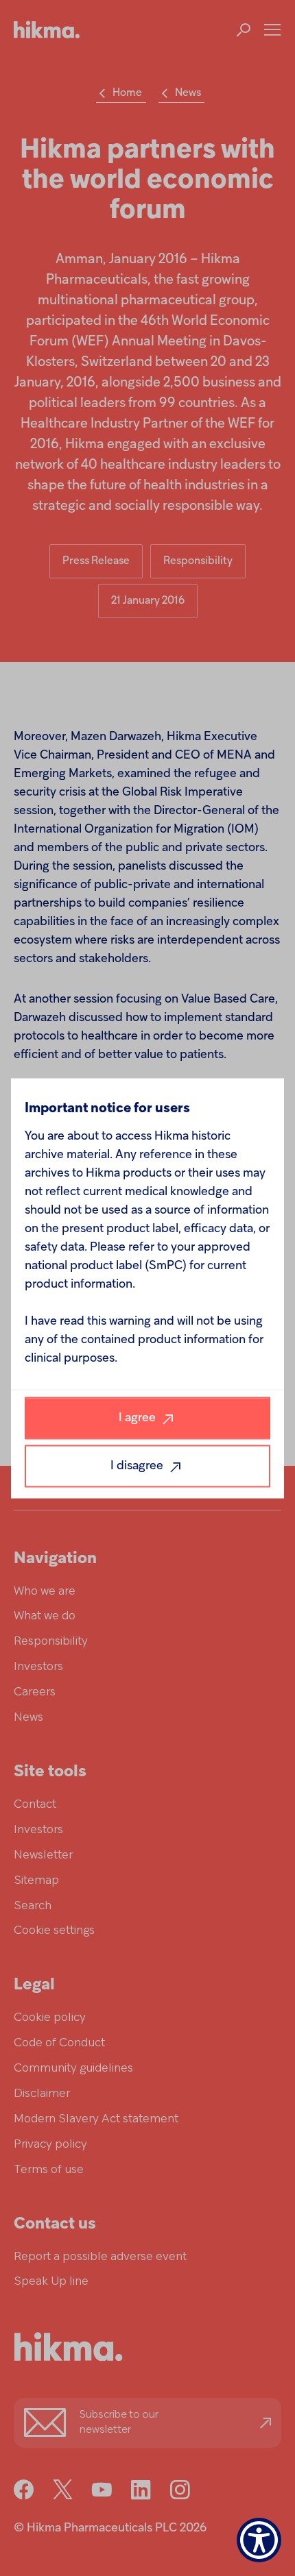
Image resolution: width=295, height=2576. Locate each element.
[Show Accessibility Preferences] (259, 2540)
